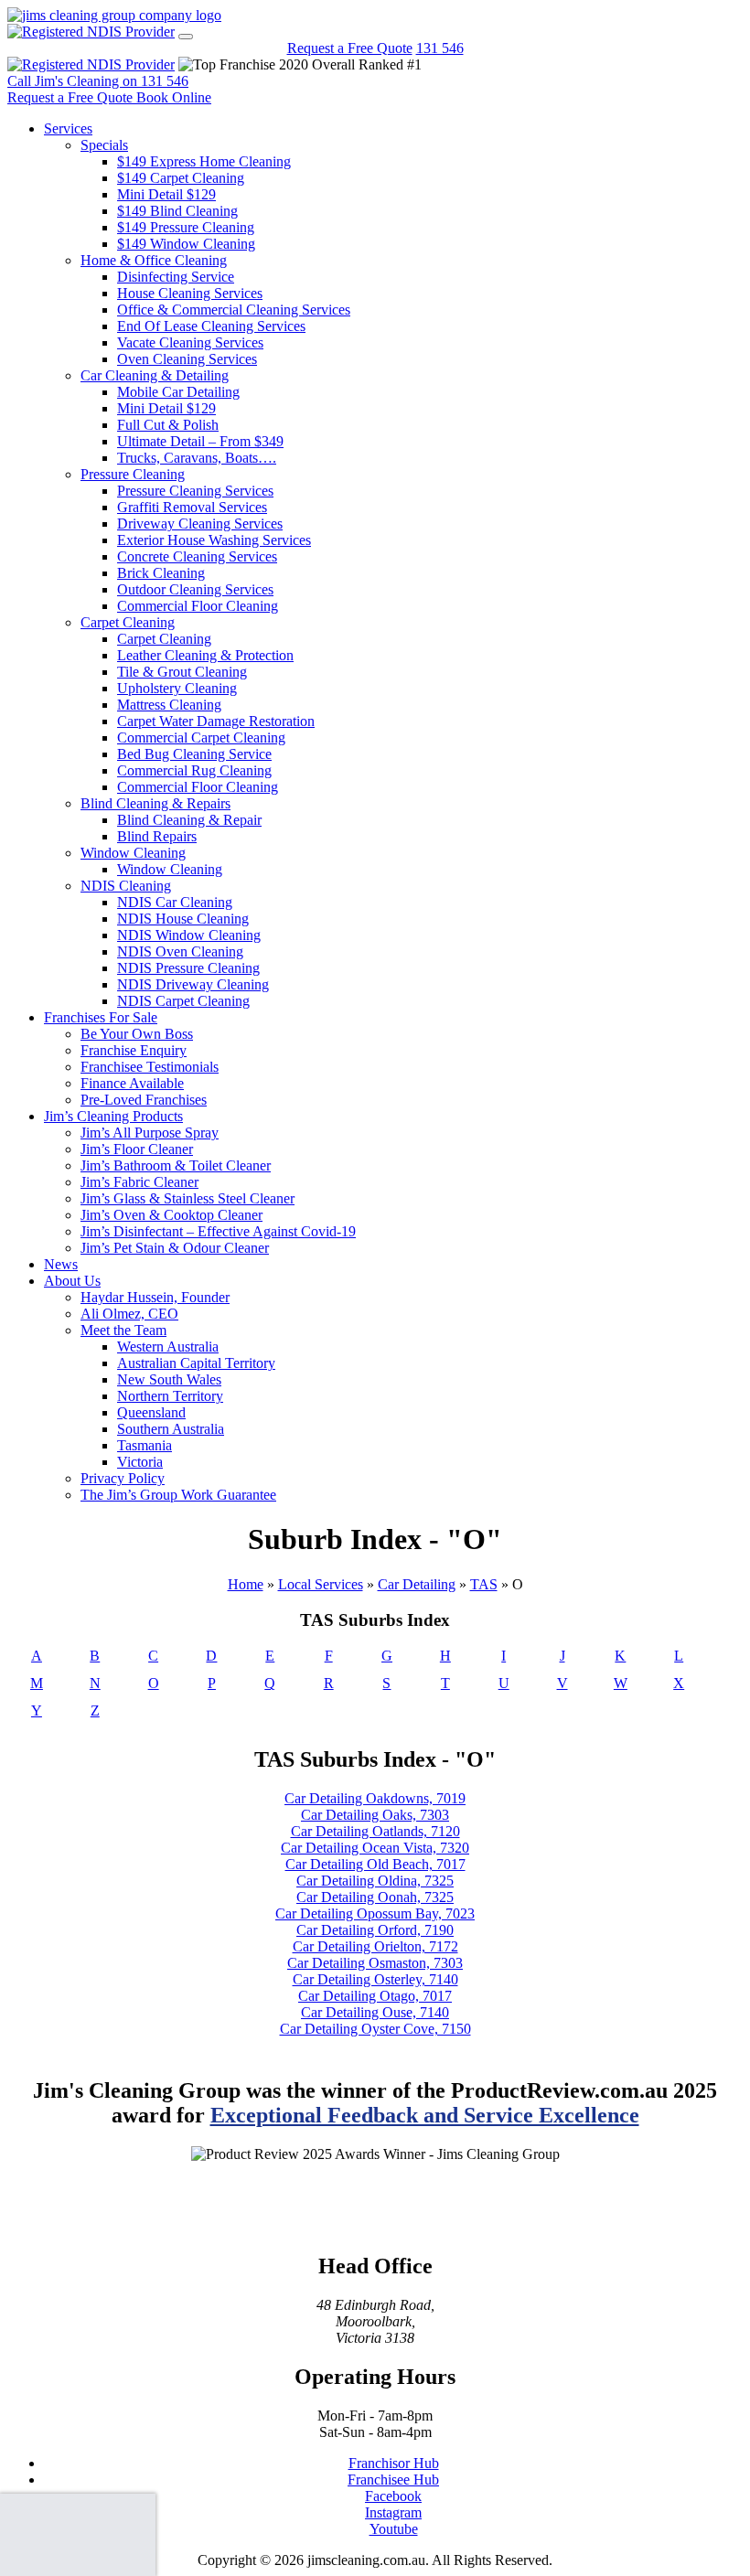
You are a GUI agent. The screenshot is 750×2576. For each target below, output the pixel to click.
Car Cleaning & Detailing (155, 375)
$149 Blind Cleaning (177, 211)
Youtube (394, 2529)
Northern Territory (170, 1396)
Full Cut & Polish (168, 425)
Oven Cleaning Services (187, 359)
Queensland (151, 1412)
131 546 (440, 48)
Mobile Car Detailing (178, 392)
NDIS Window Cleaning (189, 935)
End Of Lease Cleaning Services (211, 326)
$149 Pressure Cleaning (186, 227)
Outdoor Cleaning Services (195, 589)
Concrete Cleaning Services (197, 556)
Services (68, 128)
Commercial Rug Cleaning (194, 770)
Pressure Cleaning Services (195, 491)
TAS (484, 1584)
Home (246, 1584)
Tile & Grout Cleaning (182, 672)
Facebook (393, 2496)
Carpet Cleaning (128, 622)
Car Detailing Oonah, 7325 (375, 1897)
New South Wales (169, 1379)
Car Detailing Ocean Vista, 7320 (375, 1848)
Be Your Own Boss (137, 1034)
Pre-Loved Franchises (144, 1100)
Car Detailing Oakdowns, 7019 (375, 1798)
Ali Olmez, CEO (129, 1314)
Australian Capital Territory (196, 1363)
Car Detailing (417, 1584)
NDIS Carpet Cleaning (183, 1001)
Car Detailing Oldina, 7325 (375, 1881)
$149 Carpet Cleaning (181, 178)
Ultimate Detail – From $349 (200, 441)
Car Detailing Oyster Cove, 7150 (375, 2029)
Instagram (393, 2512)
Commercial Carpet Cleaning (201, 738)
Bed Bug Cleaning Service (194, 754)
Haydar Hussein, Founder (155, 1297)
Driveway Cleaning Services (200, 524)
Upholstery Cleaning (177, 688)
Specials (104, 145)
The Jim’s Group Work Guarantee (178, 1495)
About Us (72, 1281)
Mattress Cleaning (169, 705)
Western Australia (168, 1347)
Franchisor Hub (394, 2463)
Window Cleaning (133, 853)
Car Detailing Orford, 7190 (375, 1930)
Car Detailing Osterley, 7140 (375, 1979)
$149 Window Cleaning (186, 244)
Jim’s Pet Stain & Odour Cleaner (175, 1248)
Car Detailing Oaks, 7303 (375, 1815)
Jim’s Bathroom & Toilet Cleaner (176, 1165)
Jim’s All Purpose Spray (150, 1133)
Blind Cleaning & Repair (189, 820)
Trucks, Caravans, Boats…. (197, 458)
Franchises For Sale (101, 1017)
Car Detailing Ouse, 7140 (375, 2012)
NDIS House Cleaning (183, 919)
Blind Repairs (157, 836)
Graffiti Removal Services (192, 507)
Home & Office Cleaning (154, 260)
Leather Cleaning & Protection (205, 655)
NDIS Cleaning (126, 886)
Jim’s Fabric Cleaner (139, 1182)
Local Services (321, 1584)
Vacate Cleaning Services (190, 342)
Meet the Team (123, 1330)
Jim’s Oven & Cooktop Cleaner (171, 1215)
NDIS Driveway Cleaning (193, 984)
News (61, 1264)
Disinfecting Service (176, 277)
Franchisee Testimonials (150, 1067)
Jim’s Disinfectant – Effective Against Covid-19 (218, 1231)
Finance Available (132, 1083)
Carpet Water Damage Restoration (216, 721)
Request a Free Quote (350, 48)
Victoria (140, 1462)
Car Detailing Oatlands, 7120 (375, 1831)
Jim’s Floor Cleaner (137, 1149)
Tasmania (145, 1445)
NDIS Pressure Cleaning (188, 968)
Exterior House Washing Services (214, 540)
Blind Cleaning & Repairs (155, 803)
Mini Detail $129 (166, 194)
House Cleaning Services (190, 293)
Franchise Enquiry (134, 1050)
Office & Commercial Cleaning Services (234, 310)
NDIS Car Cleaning (175, 902)
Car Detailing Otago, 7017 (375, 1996)
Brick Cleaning (161, 573)
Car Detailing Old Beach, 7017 (375, 1864)
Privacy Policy (123, 1478)
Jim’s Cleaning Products (113, 1116)
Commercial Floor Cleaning (198, 606)
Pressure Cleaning (133, 474)
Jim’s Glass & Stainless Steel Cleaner (187, 1198)
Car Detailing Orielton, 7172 (375, 1946)
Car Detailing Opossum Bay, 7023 (375, 1913)
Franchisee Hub (393, 2480)
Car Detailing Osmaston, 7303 (375, 1963)
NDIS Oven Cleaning (180, 951)
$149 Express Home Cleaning (204, 161)
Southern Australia (171, 1429)
